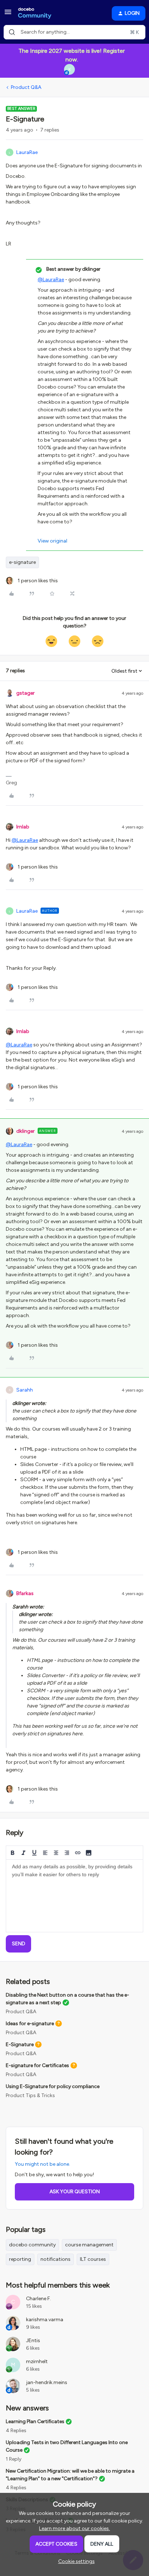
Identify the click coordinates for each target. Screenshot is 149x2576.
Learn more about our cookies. (74, 2528)
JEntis (33, 2341)
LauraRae (27, 152)
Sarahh (25, 1390)
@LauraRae (51, 280)
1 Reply (14, 2459)
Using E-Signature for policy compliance (53, 2086)
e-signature (22, 562)
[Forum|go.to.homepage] (35, 13)
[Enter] (12, 32)
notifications (56, 2259)
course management (89, 2245)
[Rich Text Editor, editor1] (74, 1896)
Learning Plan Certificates (35, 2421)
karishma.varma (45, 2320)
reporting (20, 2259)
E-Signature (20, 2044)
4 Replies (16, 2431)
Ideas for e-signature (30, 2024)
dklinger (25, 1131)
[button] (8, 15)
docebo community (32, 2245)
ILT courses (93, 2259)
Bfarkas (25, 1593)
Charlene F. (39, 2299)
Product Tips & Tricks (30, 2095)
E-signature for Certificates (37, 2065)
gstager (25, 693)
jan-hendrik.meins (47, 2382)
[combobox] (74, 32)
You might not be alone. (42, 2164)
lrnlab (23, 827)
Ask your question (75, 2192)
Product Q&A (26, 87)
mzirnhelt (37, 2361)
